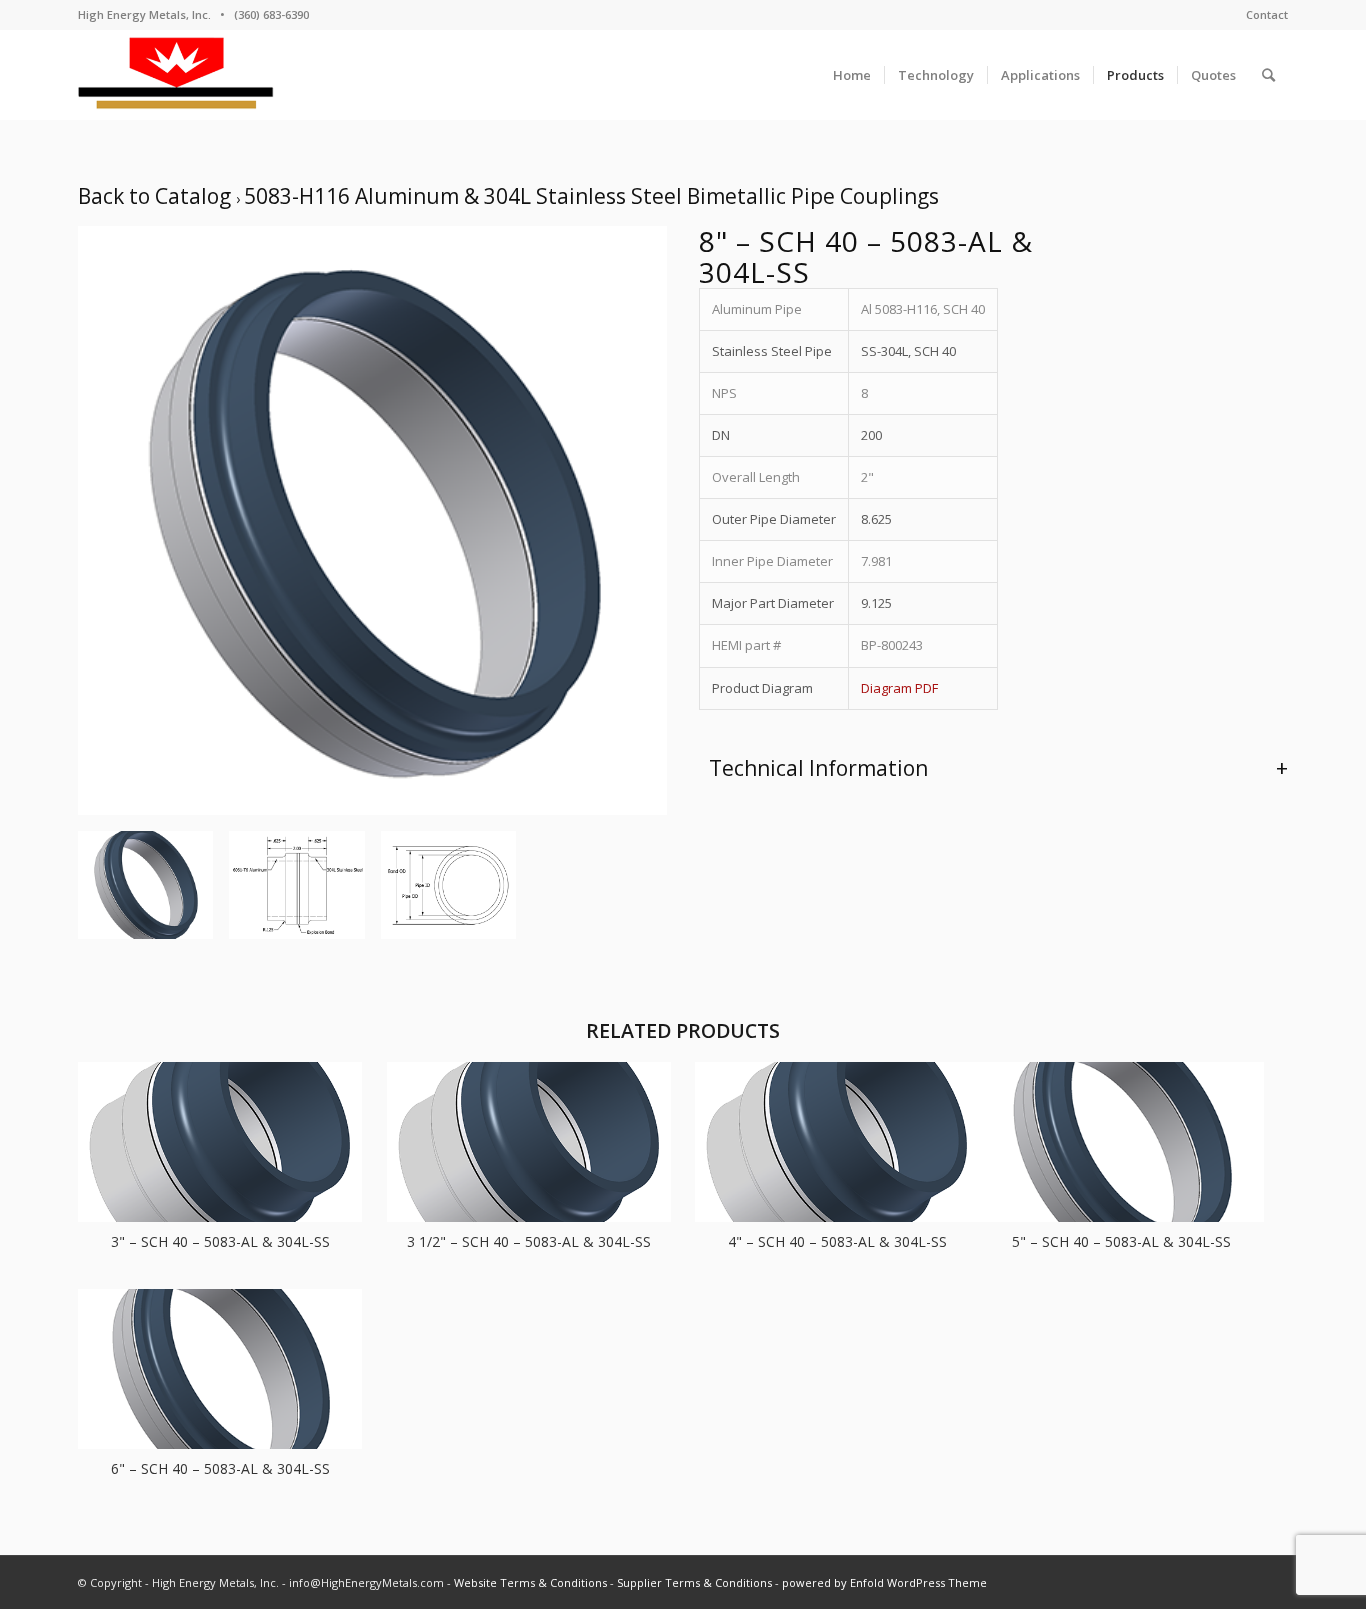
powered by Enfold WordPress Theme (884, 1582)
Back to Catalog (157, 196)
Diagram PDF (899, 688)
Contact (1267, 14)
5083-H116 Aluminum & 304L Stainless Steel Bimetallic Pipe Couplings (591, 196)
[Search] (1268, 75)
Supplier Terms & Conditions (694, 1582)
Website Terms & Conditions (530, 1582)
